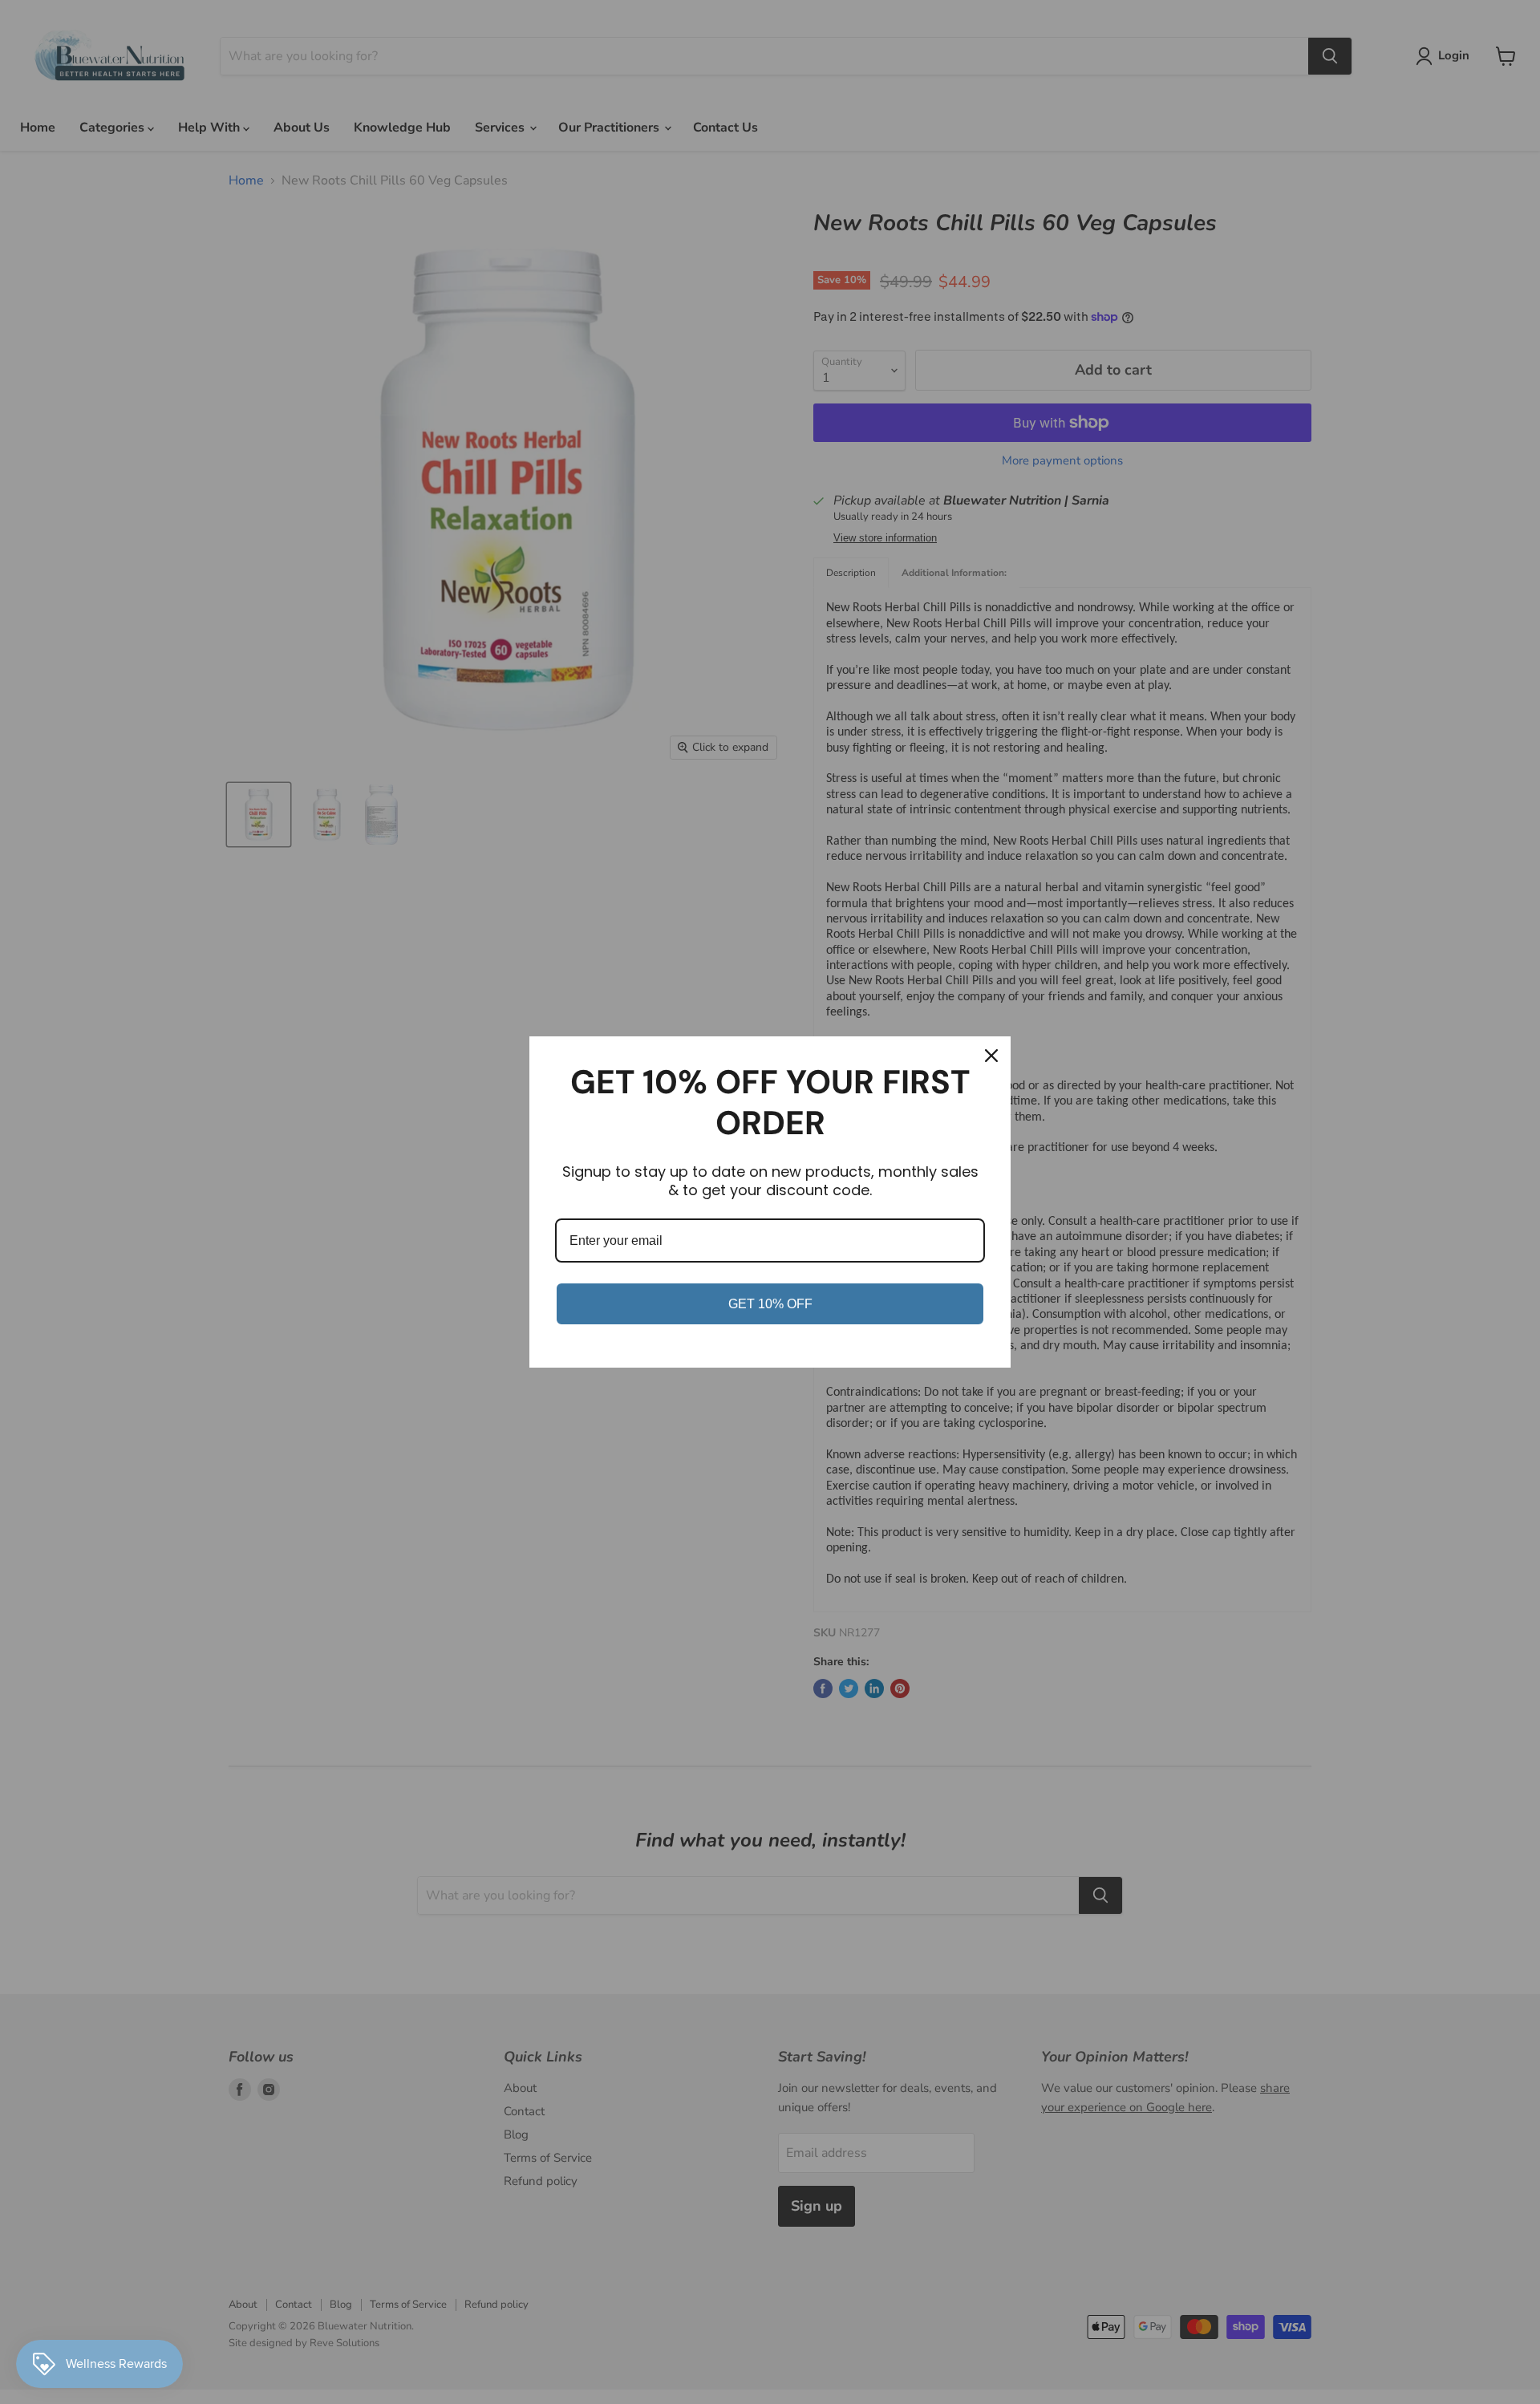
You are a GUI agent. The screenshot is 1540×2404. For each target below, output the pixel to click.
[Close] (991, 1056)
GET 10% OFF (770, 1304)
